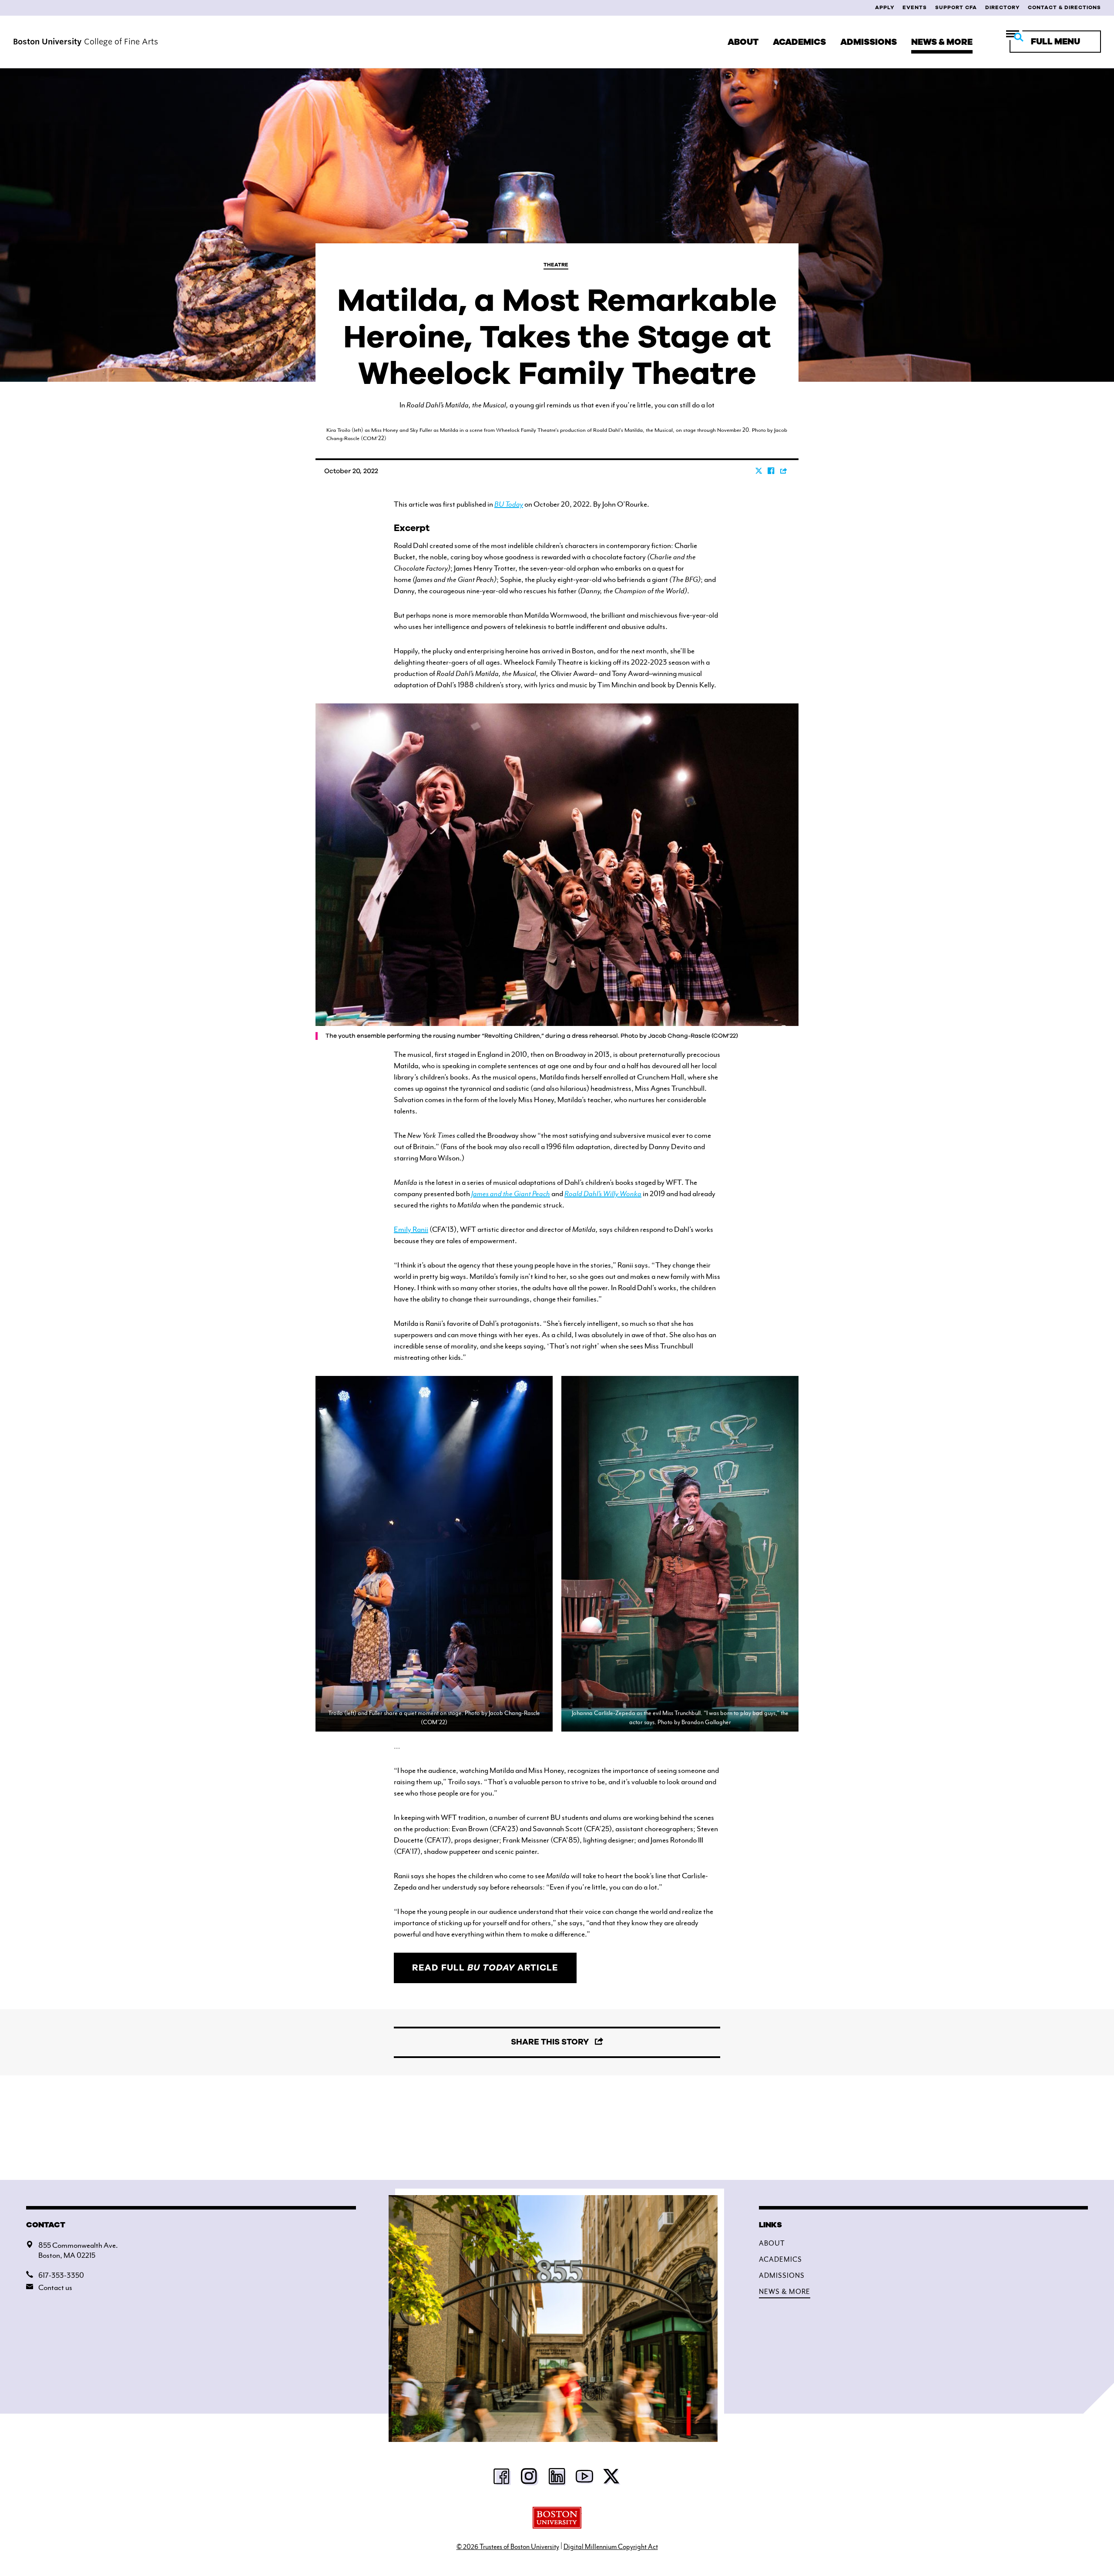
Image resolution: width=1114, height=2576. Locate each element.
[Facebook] (502, 2479)
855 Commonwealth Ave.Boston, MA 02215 (78, 2250)
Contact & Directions (1064, 7)
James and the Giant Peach (511, 1194)
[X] (612, 2479)
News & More (942, 42)
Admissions (869, 42)
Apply (885, 7)
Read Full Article (485, 1968)
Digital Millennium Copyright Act (611, 2547)
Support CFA (956, 7)
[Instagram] (530, 2479)
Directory (1002, 7)
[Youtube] (584, 2479)
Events (915, 7)
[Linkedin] (557, 2479)
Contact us (55, 2287)
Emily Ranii (411, 1229)
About (743, 42)
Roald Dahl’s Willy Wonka (603, 1194)
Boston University (557, 2518)
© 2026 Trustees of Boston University (508, 2547)
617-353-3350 (61, 2275)
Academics (799, 42)
